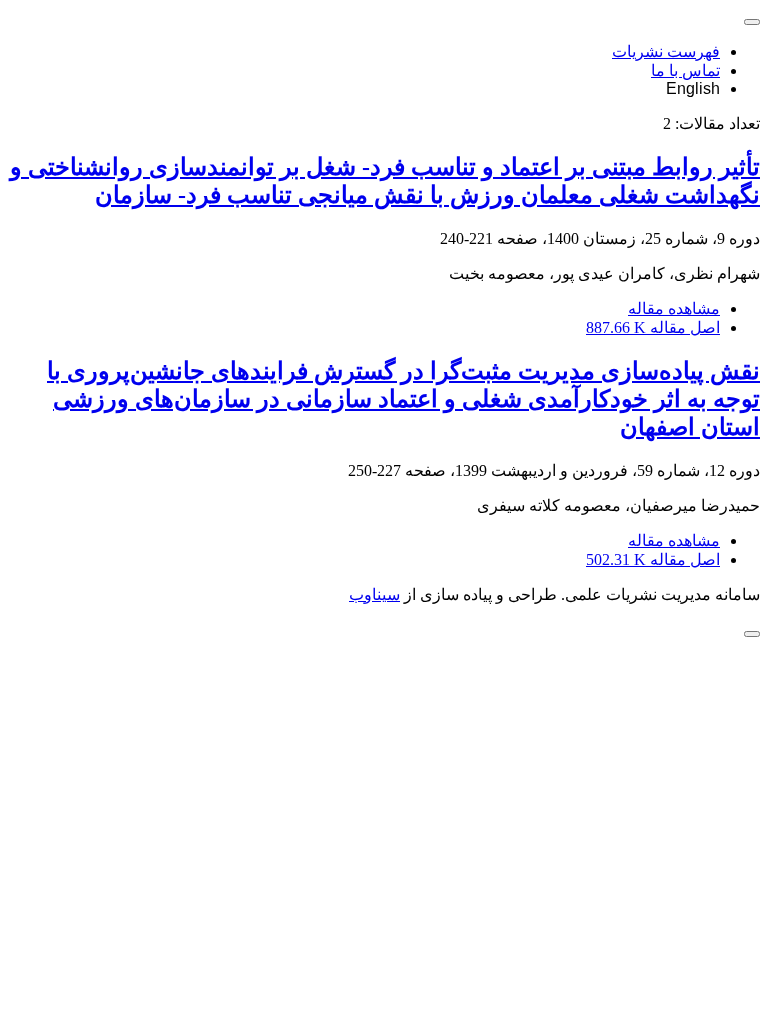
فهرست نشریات (666, 51)
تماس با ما (685, 70)
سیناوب (374, 594)
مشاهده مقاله (674, 308)
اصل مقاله (653, 327)
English (693, 88)
